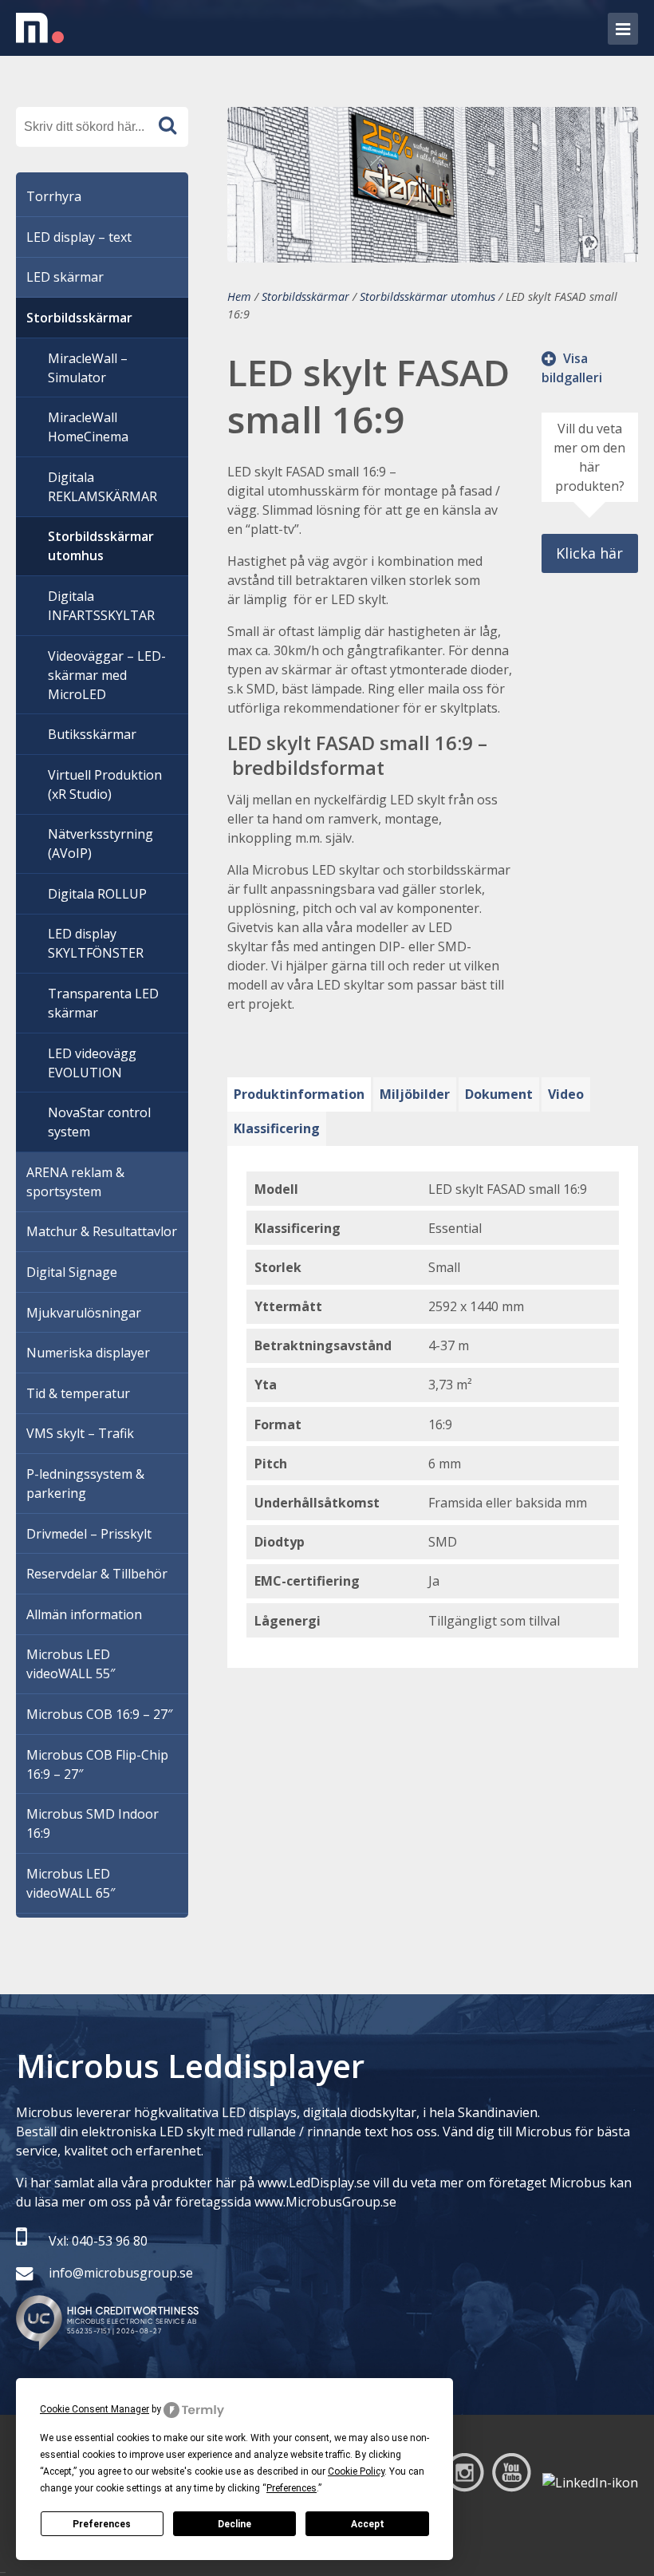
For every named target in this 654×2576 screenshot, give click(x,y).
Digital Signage (72, 1272)
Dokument (499, 1094)
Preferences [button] (292, 2488)
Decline (234, 2524)
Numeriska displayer (88, 1353)
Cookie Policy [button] (356, 2471)
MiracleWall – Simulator (88, 368)
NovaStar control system (99, 1122)
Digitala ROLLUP (97, 894)
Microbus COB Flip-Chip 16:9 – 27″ (97, 1764)
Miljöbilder (415, 1094)
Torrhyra (54, 196)
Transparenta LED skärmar (103, 1003)
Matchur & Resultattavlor (102, 1231)
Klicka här (589, 553)
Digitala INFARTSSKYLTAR (101, 606)
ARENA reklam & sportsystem (75, 1182)
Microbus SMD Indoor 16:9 (93, 1823)
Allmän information (84, 1614)
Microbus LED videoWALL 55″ (71, 1664)
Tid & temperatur (78, 1393)
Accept (368, 2524)
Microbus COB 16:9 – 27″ (99, 1714)
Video (566, 1094)
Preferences (102, 2524)
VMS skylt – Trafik (80, 1433)
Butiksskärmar (92, 734)
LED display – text (79, 237)
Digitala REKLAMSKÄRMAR (102, 487)
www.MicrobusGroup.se (325, 2202)
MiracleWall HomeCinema (88, 427)
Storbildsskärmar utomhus (427, 296)
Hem (239, 296)
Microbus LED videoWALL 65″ (71, 1883)
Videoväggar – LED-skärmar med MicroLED (107, 675)
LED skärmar (65, 277)
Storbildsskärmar (305, 296)
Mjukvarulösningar (84, 1313)
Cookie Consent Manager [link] (95, 2409)
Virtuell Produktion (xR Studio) (105, 784)
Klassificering (277, 1128)
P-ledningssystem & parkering (85, 1484)
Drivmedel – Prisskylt (89, 1534)
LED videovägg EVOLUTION (92, 1063)
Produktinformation (299, 1094)
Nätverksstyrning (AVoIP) (100, 844)
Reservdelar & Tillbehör (97, 1574)
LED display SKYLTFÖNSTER (96, 943)
